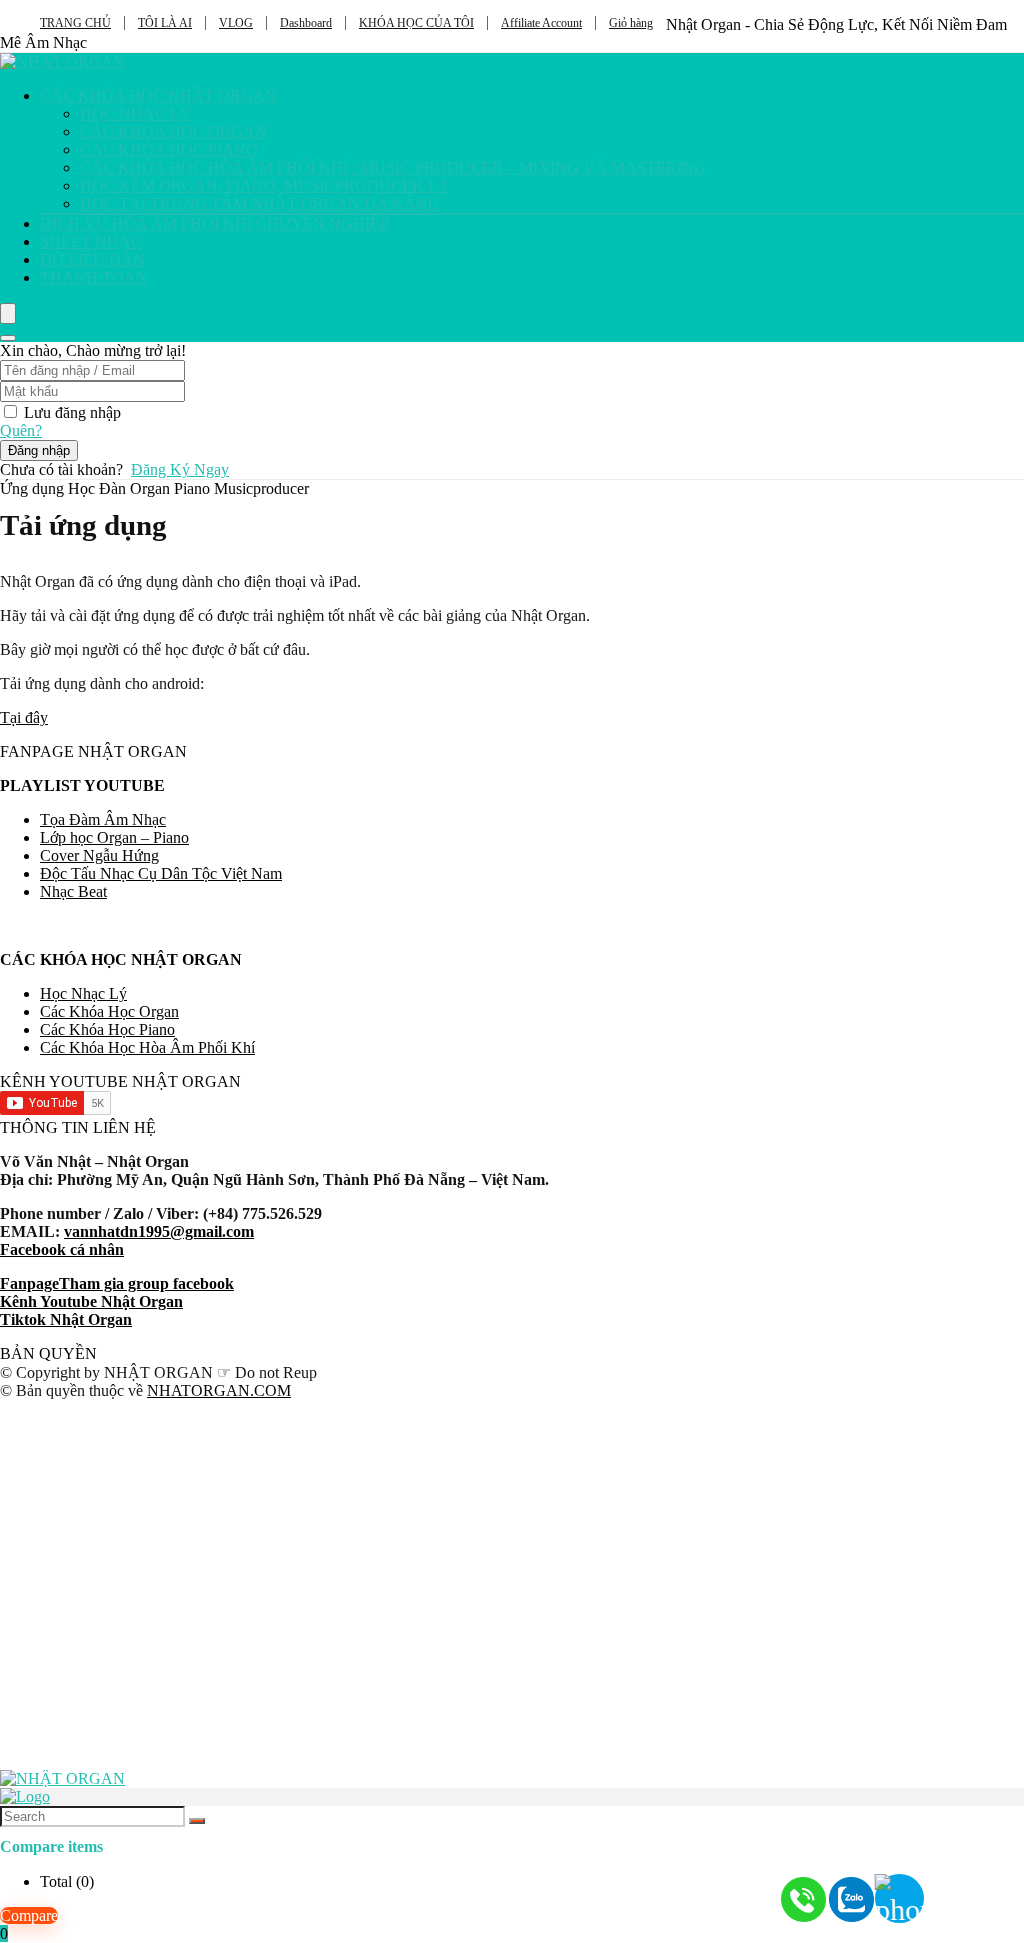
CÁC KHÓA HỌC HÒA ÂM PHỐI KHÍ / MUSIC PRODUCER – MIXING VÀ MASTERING (393, 167)
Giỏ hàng (631, 23)
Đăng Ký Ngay (180, 469)
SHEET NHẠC (91, 241)
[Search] (8, 338)
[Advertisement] (512, 1576)
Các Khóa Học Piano (107, 1029)
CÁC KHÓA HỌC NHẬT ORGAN (158, 95)
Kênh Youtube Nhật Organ (91, 1301)
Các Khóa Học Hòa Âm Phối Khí (147, 1047)
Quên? (21, 430)
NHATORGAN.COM (219, 1390)
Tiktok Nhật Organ (66, 1319)
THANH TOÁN (94, 277)
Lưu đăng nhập (72, 412)
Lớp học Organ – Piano (114, 837)
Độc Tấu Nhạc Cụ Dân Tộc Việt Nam (161, 873)
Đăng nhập (39, 450)
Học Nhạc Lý (83, 993)
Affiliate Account (541, 23)
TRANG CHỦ (75, 23)
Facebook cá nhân (62, 1249)
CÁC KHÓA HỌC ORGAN (173, 131)
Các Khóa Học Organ (109, 1011)
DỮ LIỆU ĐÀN (92, 259)
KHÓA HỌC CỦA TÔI (416, 23)
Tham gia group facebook (146, 1283)
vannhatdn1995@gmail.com (159, 1231)
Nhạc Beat (73, 891)
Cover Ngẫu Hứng (99, 855)
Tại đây (24, 717)
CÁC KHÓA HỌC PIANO (169, 149)
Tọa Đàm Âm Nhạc (103, 819)
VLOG (236, 23)
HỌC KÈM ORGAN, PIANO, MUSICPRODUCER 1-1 (264, 185)
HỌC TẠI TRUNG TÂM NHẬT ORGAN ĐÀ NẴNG (260, 203)
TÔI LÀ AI (165, 23)
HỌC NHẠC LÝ (136, 113)
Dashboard (306, 23)
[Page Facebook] (974, 1893)
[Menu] (8, 313)
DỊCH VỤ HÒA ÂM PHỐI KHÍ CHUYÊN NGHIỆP (214, 223)
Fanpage (29, 1283)
